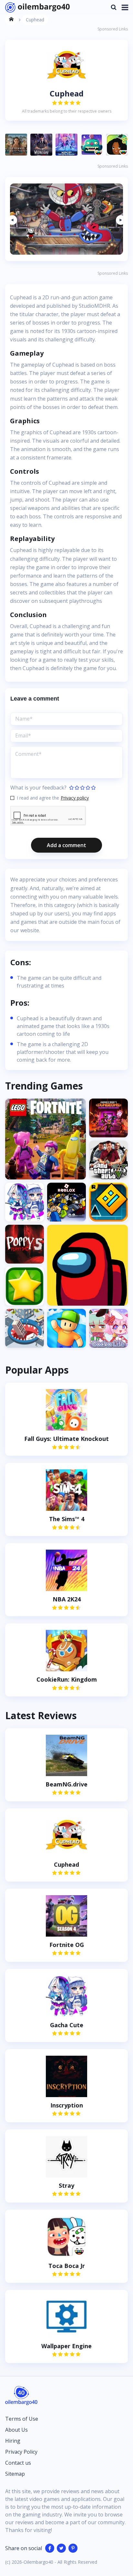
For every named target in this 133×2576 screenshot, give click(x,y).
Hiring (13, 2441)
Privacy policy (75, 798)
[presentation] (12, 220)
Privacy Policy (21, 2452)
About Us (16, 2430)
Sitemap (15, 2474)
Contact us (18, 2463)
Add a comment (66, 845)
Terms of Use (22, 2419)
